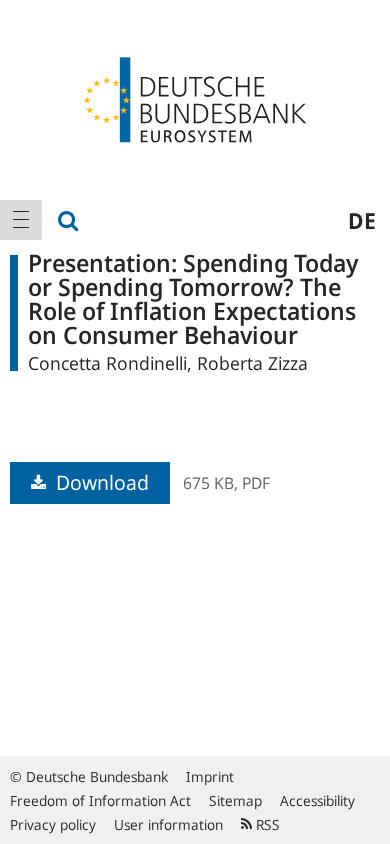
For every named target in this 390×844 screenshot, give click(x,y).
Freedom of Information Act (100, 800)
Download (100, 482)
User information (168, 824)
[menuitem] (21, 220)
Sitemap (235, 800)
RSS (266, 824)
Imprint (210, 776)
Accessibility (317, 800)
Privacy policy (53, 824)
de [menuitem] (362, 220)
